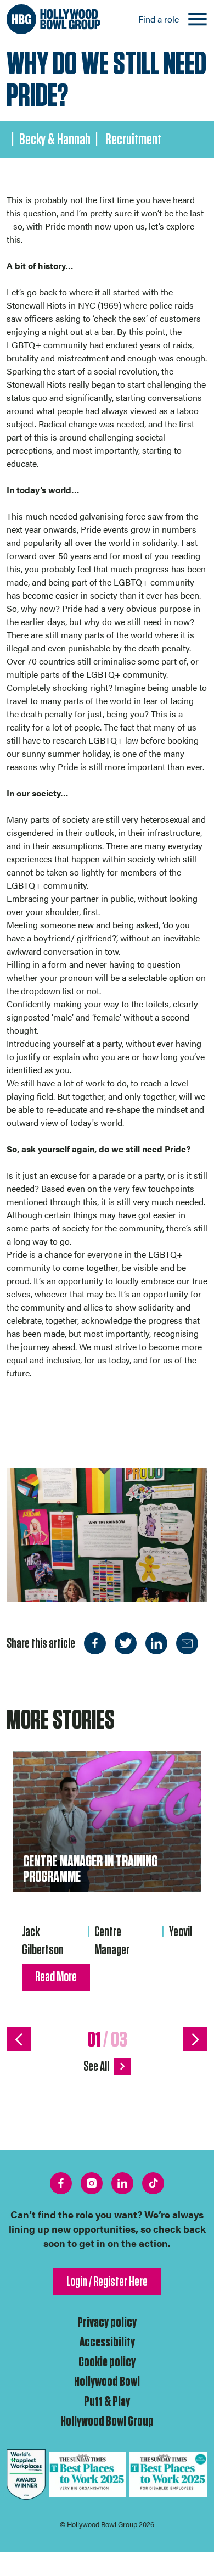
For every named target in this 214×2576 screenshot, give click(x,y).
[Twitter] (126, 1643)
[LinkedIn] (156, 1643)
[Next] (195, 2039)
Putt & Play (107, 2402)
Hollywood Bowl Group (107, 2421)
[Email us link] (187, 1643)
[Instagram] (92, 2183)
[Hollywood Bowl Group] (54, 19)
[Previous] (19, 2039)
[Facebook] (95, 1643)
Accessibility (107, 2342)
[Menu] (198, 19)
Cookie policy (107, 2362)
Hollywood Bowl (107, 2382)
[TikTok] (153, 2183)
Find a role (159, 19)
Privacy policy (107, 2323)
